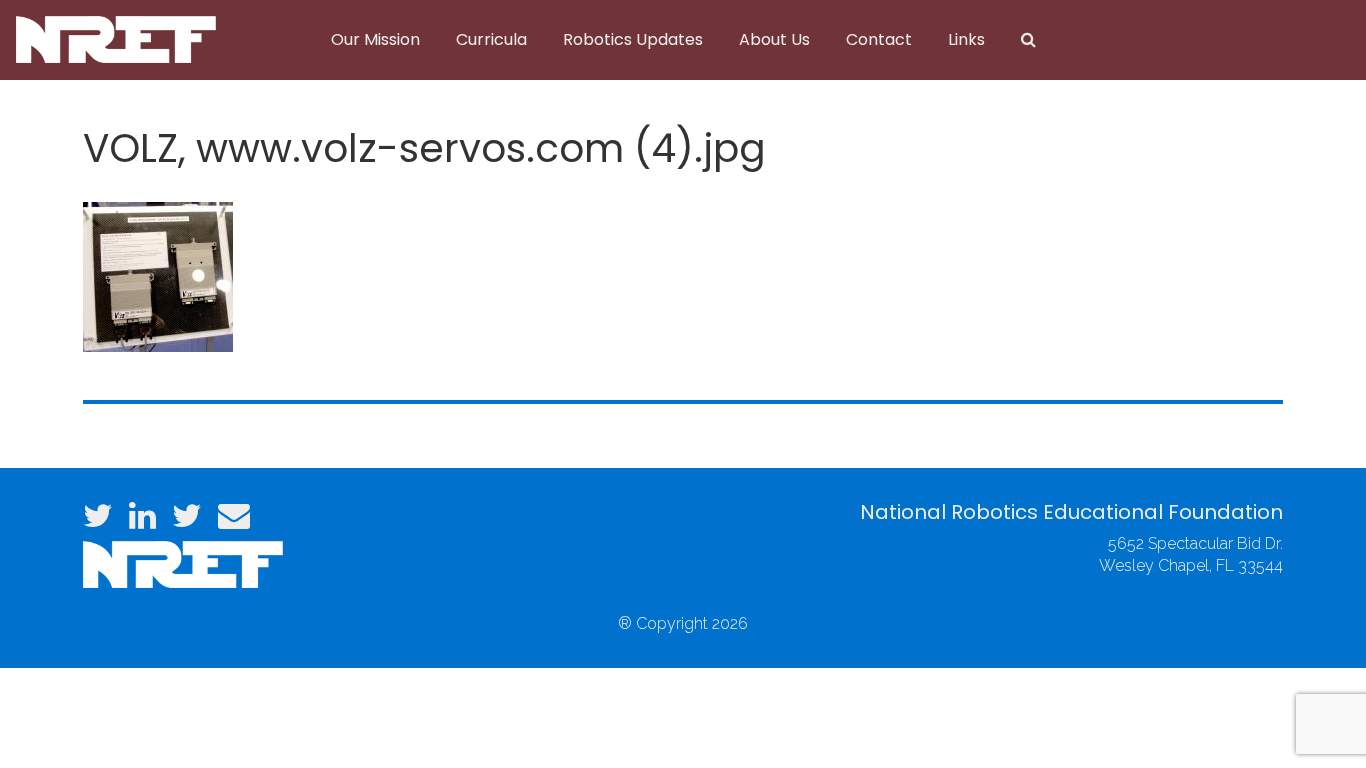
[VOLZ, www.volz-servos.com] (158, 274)
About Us (774, 39)
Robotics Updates (633, 39)
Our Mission (375, 39)
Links (966, 39)
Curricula (491, 39)
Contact (879, 39)
